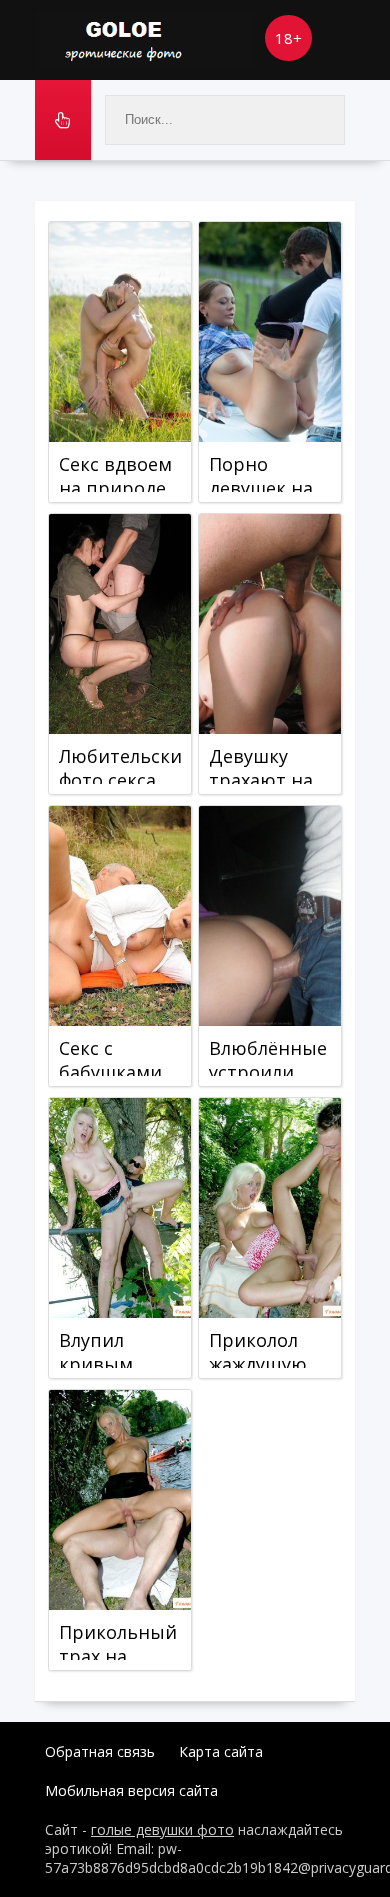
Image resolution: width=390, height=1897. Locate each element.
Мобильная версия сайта (131, 1790)
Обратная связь (100, 1751)
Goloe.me (145, 40)
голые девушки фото (162, 1829)
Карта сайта (221, 1751)
